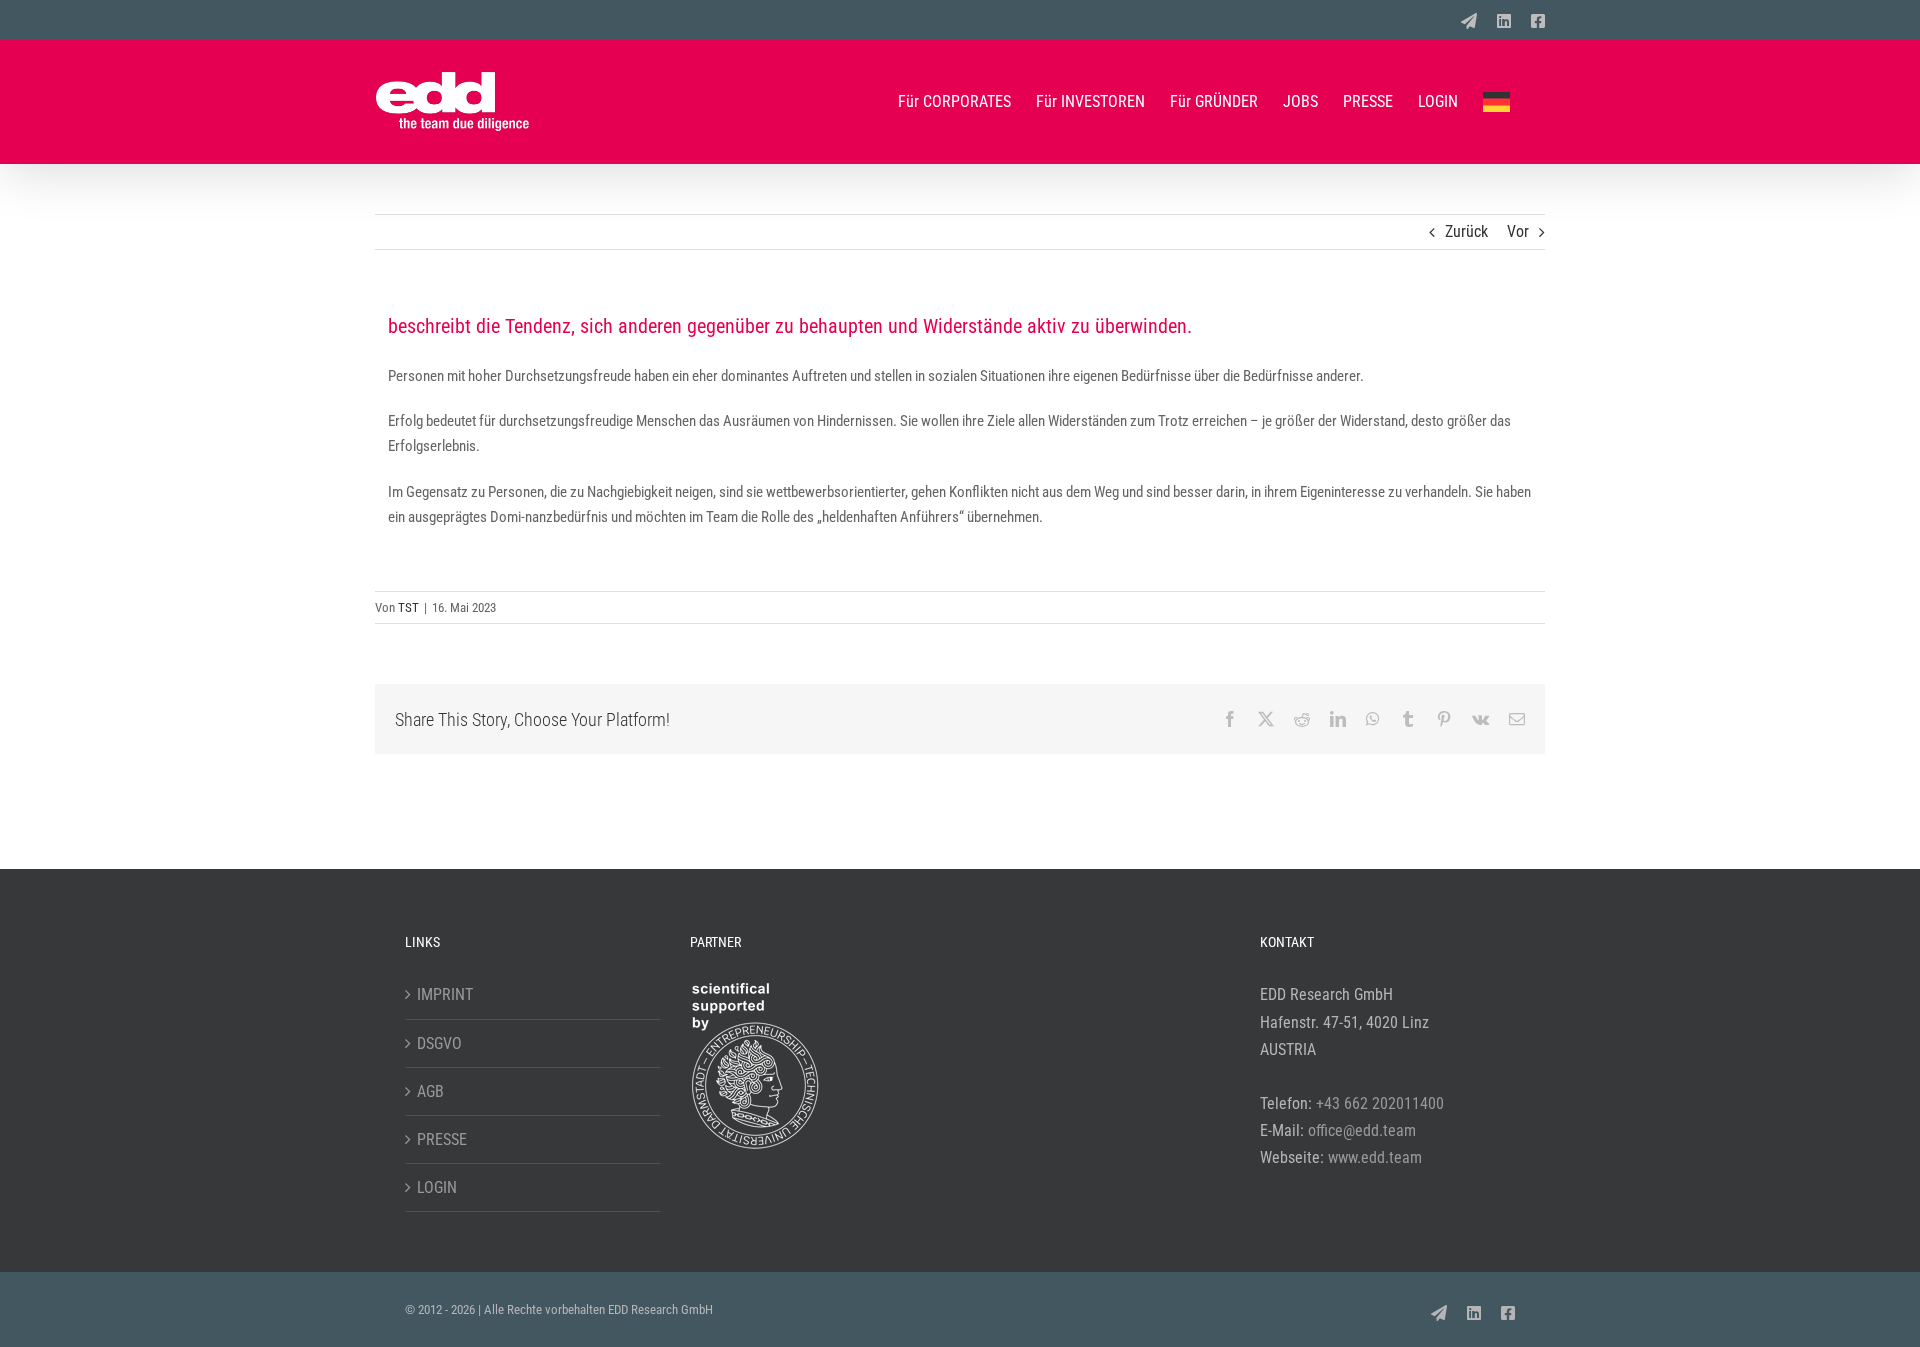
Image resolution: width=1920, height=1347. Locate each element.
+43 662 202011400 (1380, 1103)
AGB (430, 1091)
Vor (1518, 231)
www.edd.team (1375, 1157)
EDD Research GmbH (660, 1309)
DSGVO (439, 1043)
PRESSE (442, 1139)
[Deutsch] (1501, 101)
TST (408, 607)
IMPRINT (445, 994)
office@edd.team (1362, 1130)
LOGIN (437, 1187)
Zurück (1466, 231)
